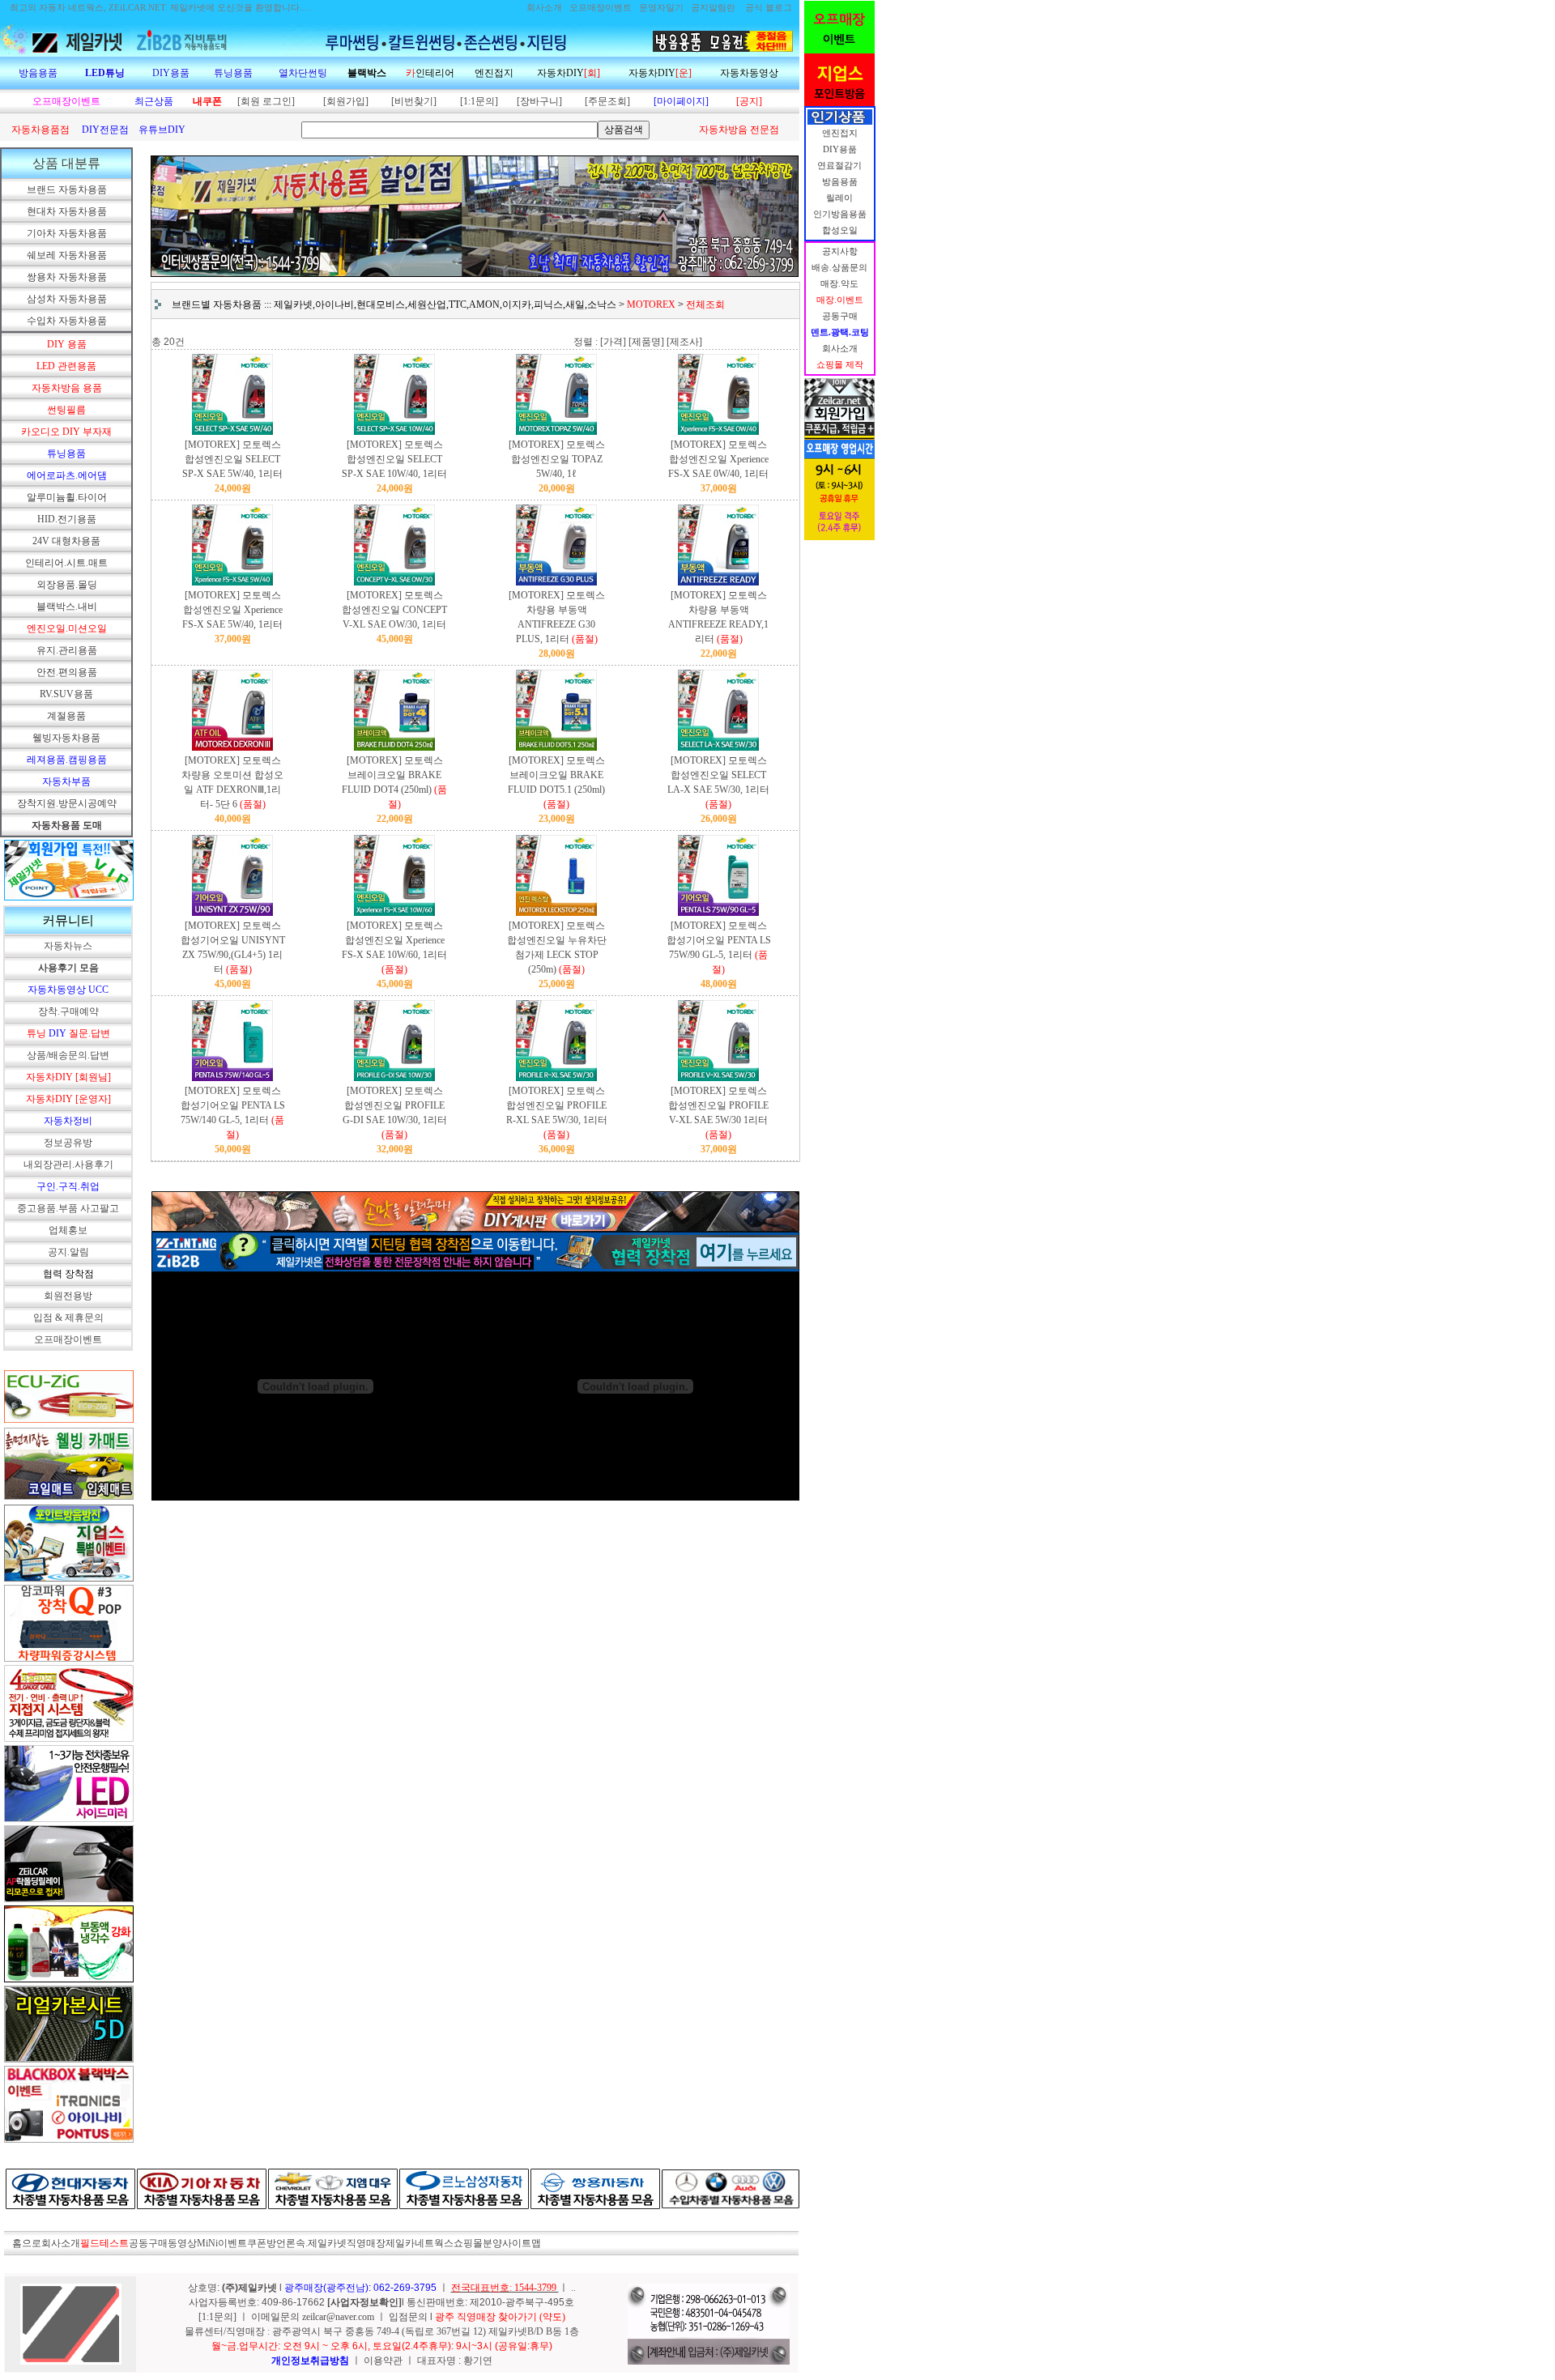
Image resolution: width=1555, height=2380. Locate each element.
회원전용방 (68, 1296)
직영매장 (366, 2243)
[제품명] (646, 342)
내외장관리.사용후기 (68, 1164)
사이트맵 (522, 2243)
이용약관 (383, 2361)
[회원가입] (346, 101)
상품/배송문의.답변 (68, 1055)
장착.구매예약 (68, 1011)
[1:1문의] (479, 101)
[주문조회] (607, 101)
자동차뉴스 (68, 946)
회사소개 (61, 2243)
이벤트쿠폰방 (247, 2243)
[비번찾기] (414, 101)
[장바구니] (539, 101)
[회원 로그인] (266, 101)
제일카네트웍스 (420, 2243)
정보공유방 (68, 1143)
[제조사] (684, 342)
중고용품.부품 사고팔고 (68, 1208)
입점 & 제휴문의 (68, 1318)
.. (573, 2288)
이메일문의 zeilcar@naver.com (314, 2317)
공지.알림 (68, 1252)
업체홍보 (68, 1230)
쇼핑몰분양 (478, 2243)
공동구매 (148, 2243)
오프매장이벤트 (68, 1339)
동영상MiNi (193, 2243)
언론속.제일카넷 (311, 2243)
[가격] (613, 342)
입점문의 (409, 2317)
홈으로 (27, 2243)
